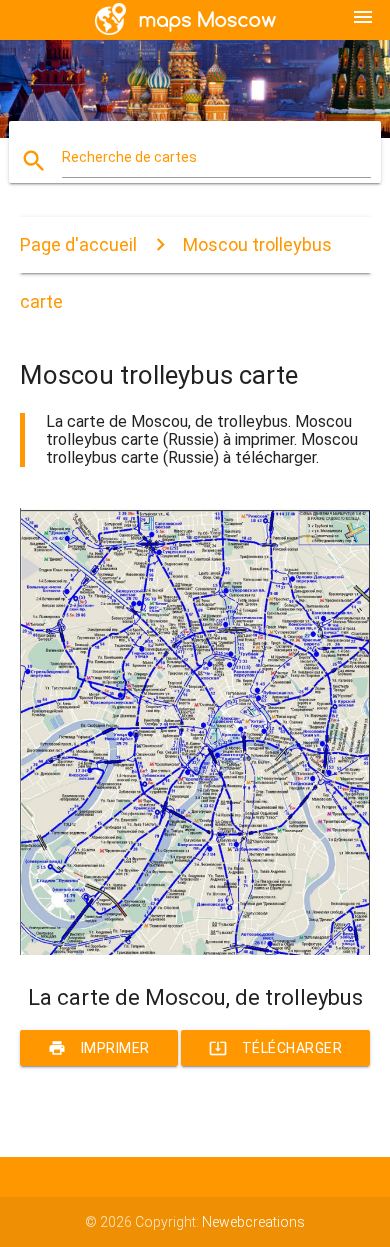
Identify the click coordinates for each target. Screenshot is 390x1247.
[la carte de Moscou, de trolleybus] (195, 950)
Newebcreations (253, 1222)
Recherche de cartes (129, 157)
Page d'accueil (78, 244)
